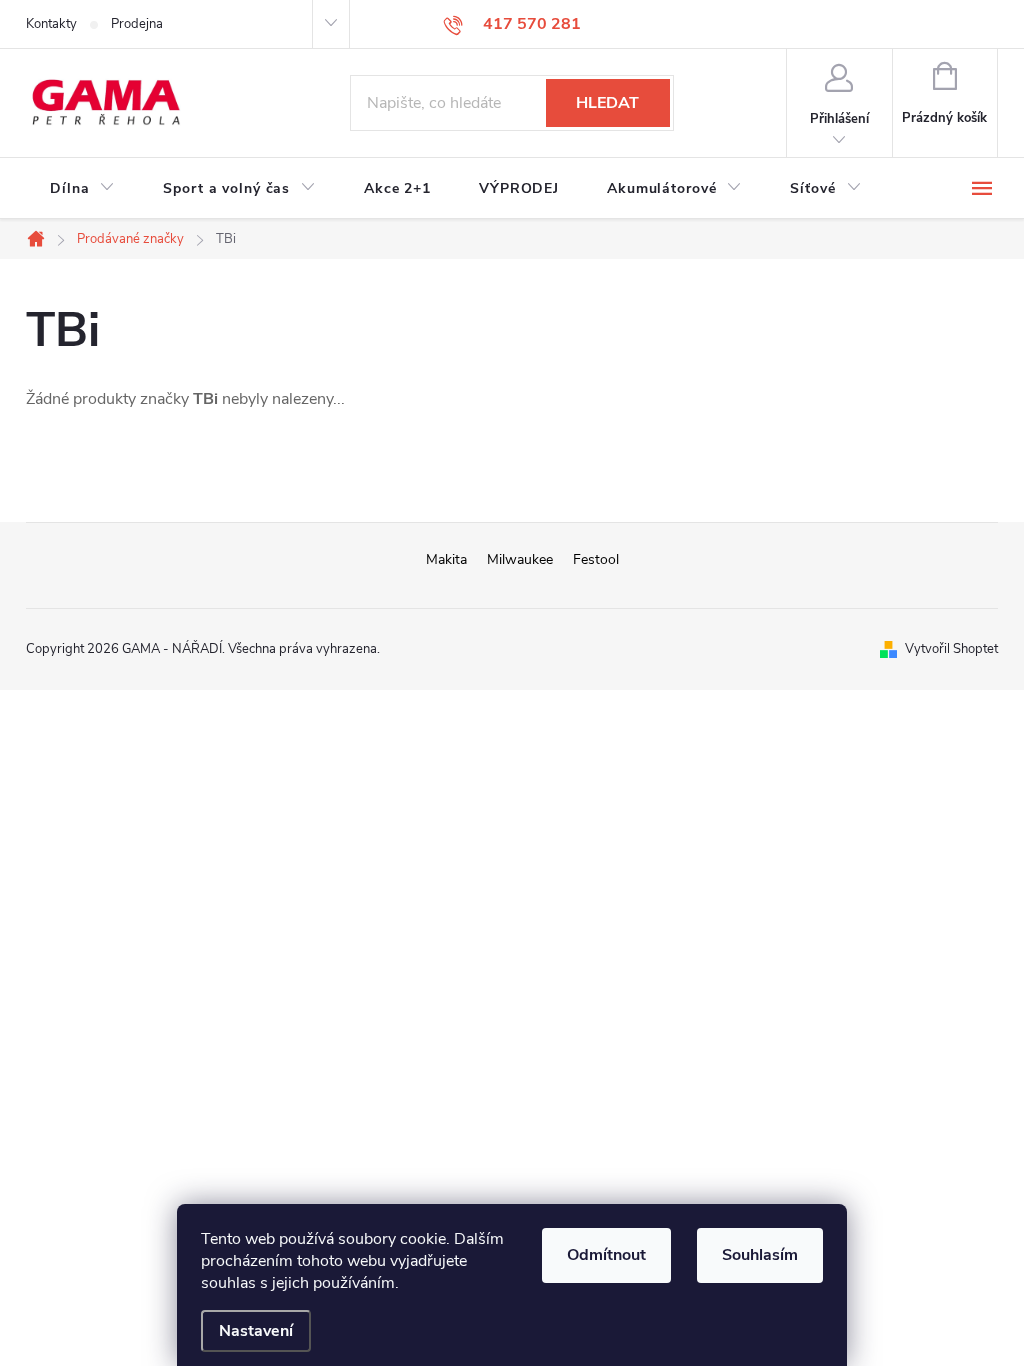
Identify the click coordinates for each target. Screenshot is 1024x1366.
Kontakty (51, 24)
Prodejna (137, 24)
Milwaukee (520, 559)
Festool (596, 559)
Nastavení (256, 1331)
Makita (446, 559)
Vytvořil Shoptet (951, 649)
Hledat (607, 103)
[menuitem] (82, 189)
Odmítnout (606, 1255)
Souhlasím (760, 1255)
